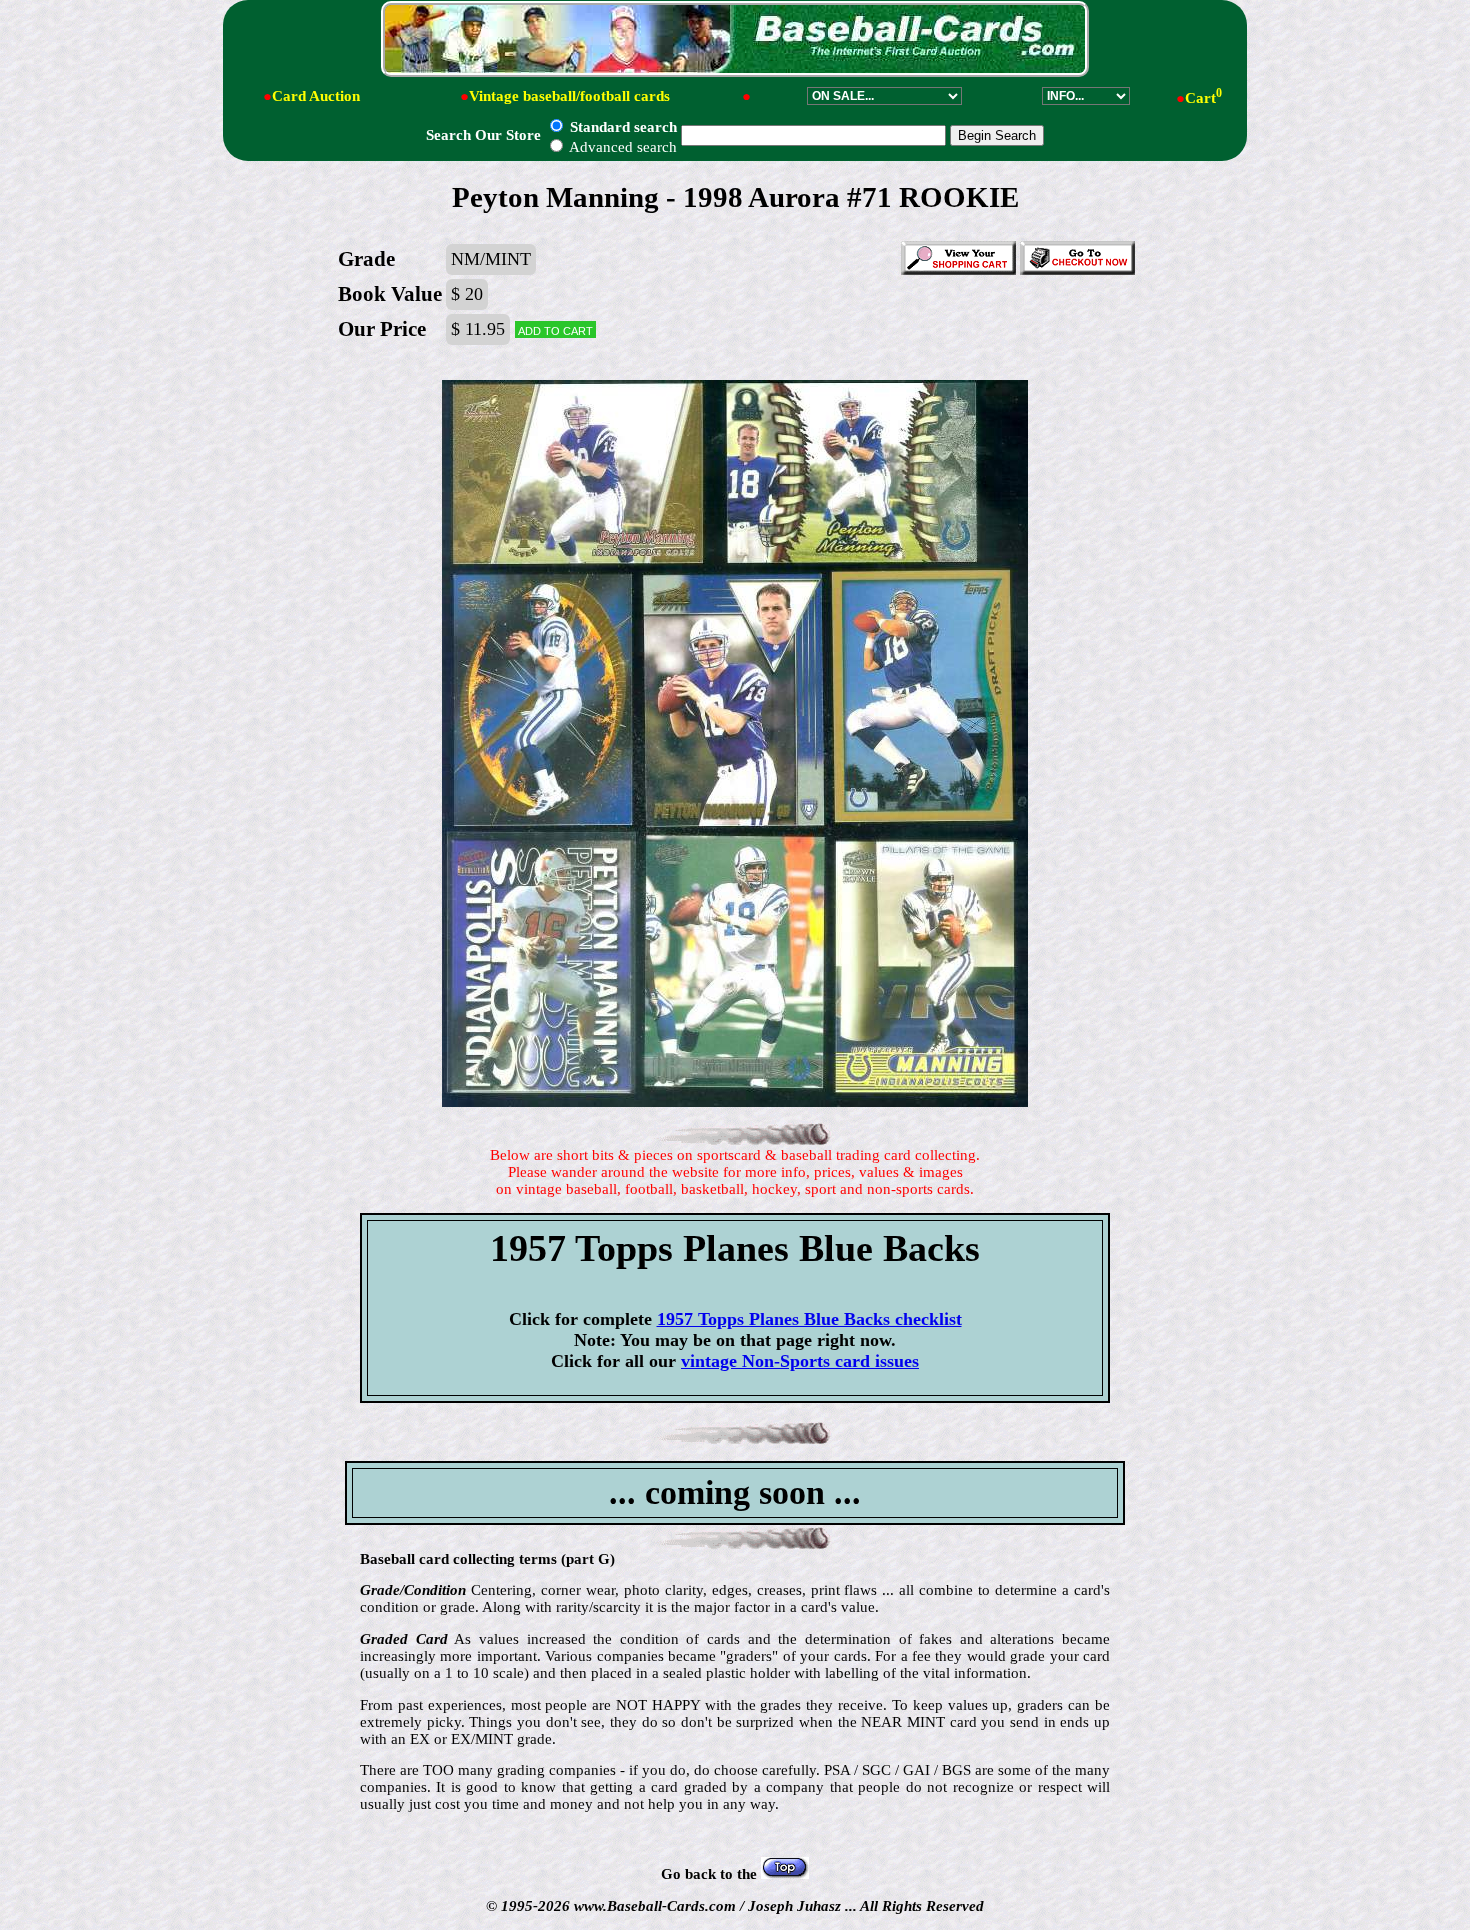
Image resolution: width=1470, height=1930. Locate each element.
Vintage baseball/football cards (569, 96)
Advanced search (621, 147)
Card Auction (316, 96)
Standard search (621, 127)
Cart (1203, 98)
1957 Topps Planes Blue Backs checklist (809, 1319)
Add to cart (555, 329)
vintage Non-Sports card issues (800, 1361)
